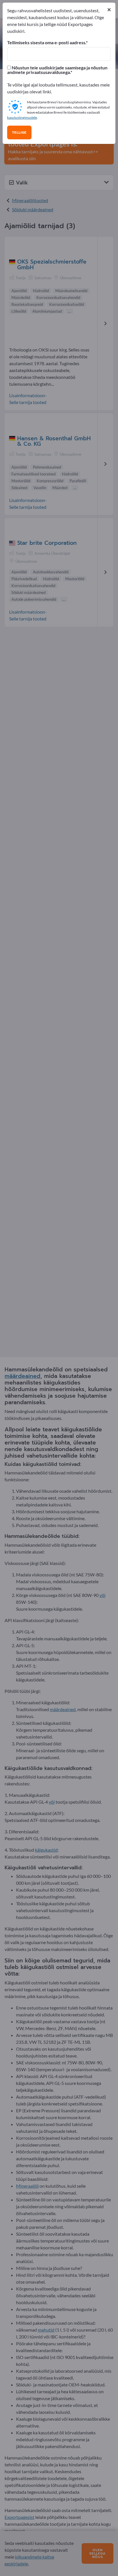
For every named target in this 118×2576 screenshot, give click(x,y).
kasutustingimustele (22, 117)
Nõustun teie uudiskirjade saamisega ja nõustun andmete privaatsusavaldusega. (57, 70)
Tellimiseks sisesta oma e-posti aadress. (47, 43)
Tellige (19, 132)
